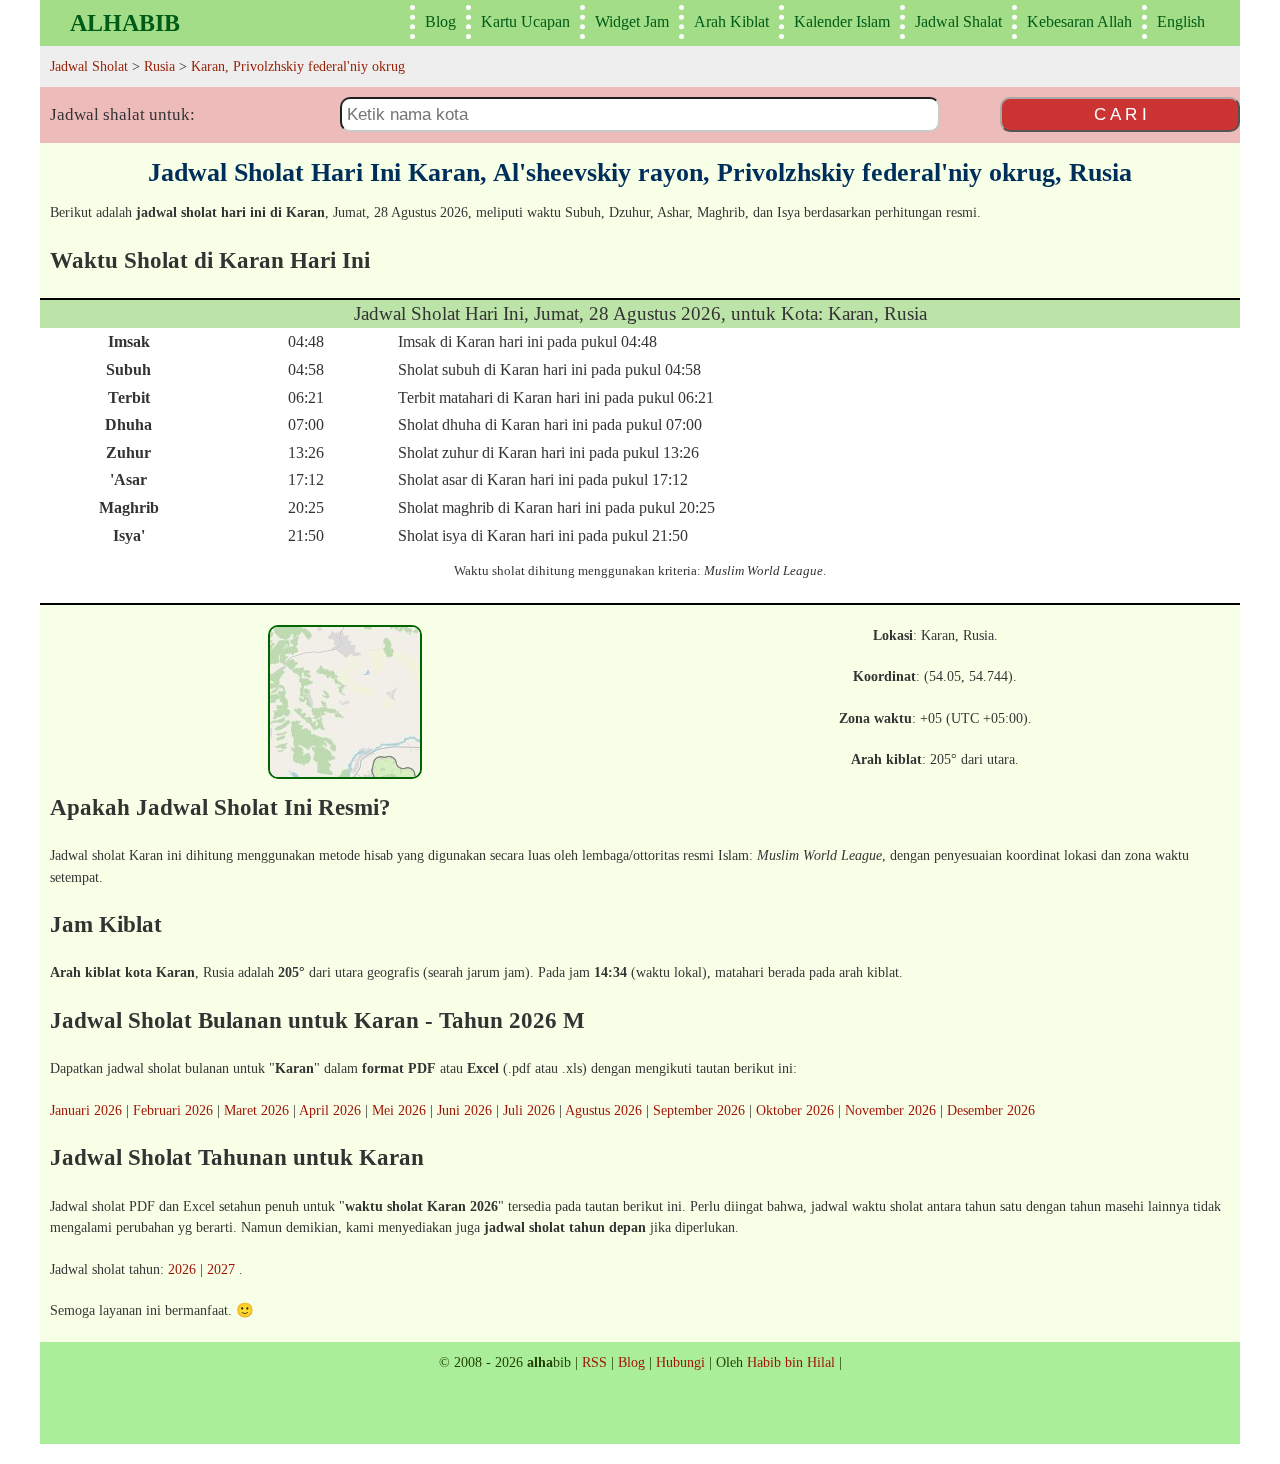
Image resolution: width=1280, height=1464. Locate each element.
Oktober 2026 (795, 1110)
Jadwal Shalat (958, 21)
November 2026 (890, 1110)
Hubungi (680, 1362)
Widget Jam (632, 21)
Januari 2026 (86, 1110)
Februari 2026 (173, 1110)
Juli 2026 (529, 1110)
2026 (182, 1269)
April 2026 (330, 1110)
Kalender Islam (842, 21)
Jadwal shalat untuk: (122, 114)
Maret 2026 (256, 1110)
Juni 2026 (464, 1110)
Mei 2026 (399, 1110)
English (1181, 21)
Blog (440, 21)
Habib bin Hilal (791, 1362)
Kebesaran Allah (1079, 21)
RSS (594, 1362)
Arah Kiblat (731, 21)
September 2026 (699, 1110)
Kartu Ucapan (525, 21)
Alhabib (125, 23)
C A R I (1120, 114)
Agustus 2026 (603, 1110)
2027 (221, 1269)
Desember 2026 (991, 1110)
